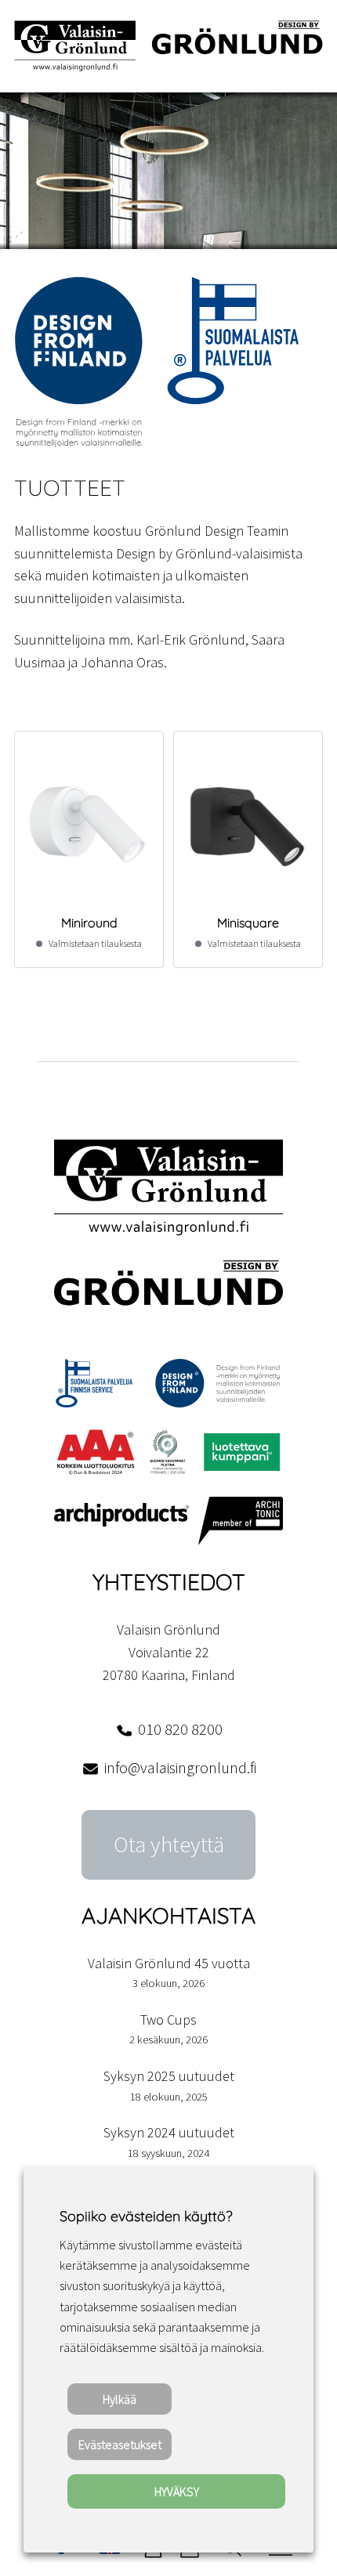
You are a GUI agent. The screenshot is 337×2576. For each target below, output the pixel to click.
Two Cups (168, 2020)
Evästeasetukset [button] (120, 2444)
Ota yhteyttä (169, 1844)
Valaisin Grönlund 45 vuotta (169, 1963)
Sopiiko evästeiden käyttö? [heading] (146, 2216)
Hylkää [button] (120, 2399)
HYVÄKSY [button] (177, 2491)
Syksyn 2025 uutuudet (169, 2076)
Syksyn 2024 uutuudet (169, 2132)
